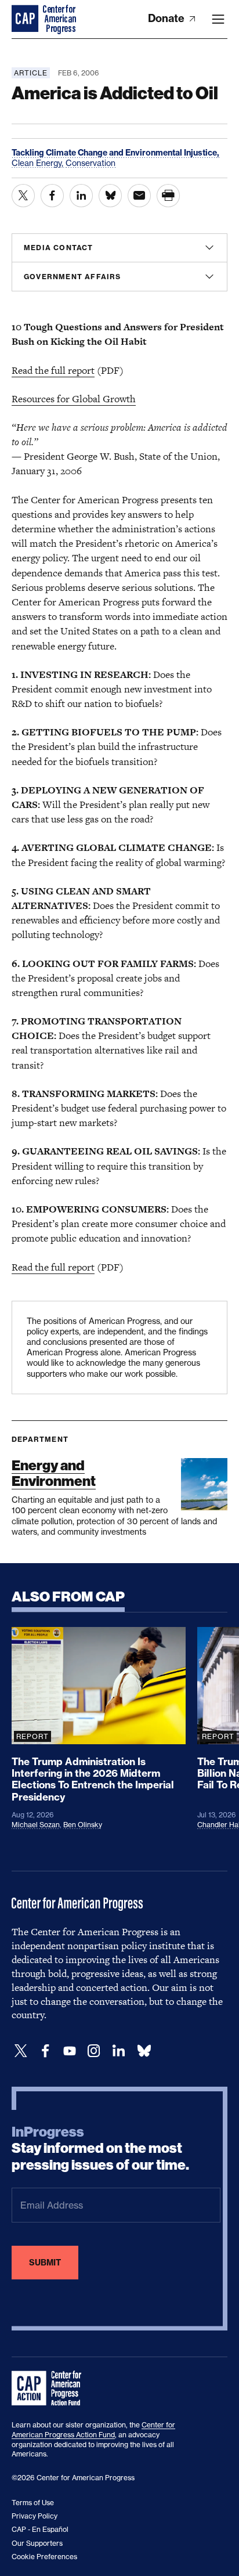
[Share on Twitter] (23, 196)
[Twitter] (21, 2051)
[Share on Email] (139, 196)
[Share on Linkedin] (81, 196)
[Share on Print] (168, 196)
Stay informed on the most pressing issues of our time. (100, 2149)
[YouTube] (70, 2051)
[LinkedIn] (118, 2051)
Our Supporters (37, 2543)
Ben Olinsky (83, 1825)
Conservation (90, 163)
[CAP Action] (50, 2389)
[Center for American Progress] (26, 19)
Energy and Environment (54, 1473)
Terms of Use (33, 2503)
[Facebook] (45, 2051)
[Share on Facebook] (52, 196)
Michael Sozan (36, 1825)
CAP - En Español (40, 2529)
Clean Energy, (39, 163)
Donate (167, 18)
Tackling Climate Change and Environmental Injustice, (115, 153)
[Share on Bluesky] (110, 196)
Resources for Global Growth (74, 399)
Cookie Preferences (44, 2557)
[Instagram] (94, 2051)
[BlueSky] (144, 2051)
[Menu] (218, 19)
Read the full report (53, 370)
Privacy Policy (35, 2516)
